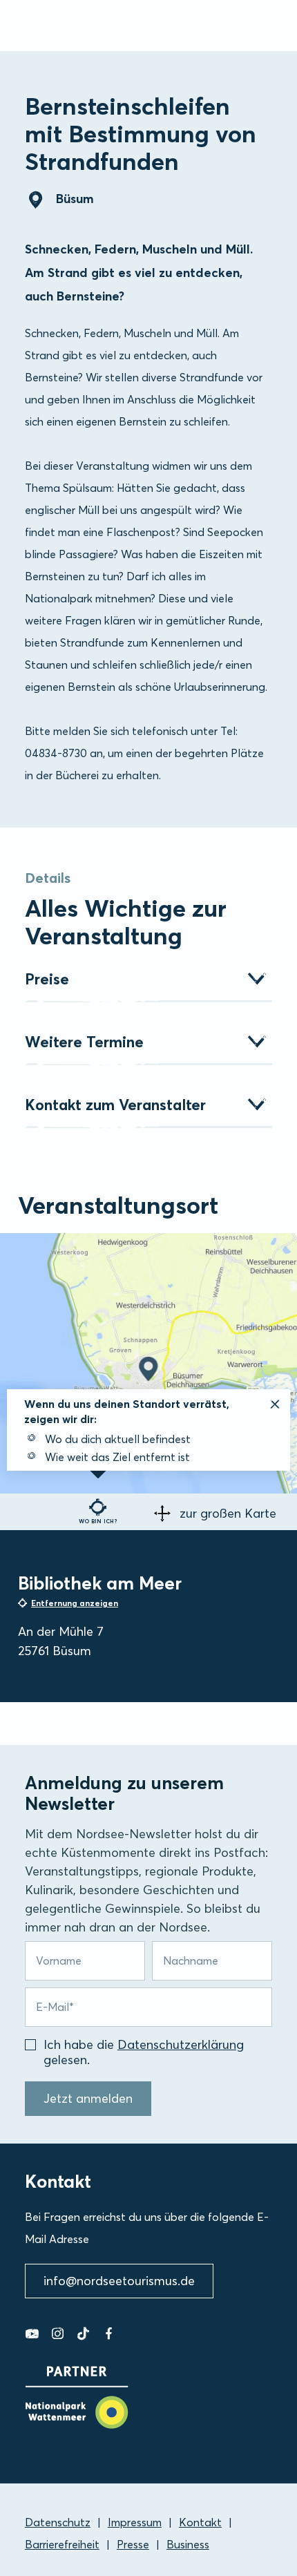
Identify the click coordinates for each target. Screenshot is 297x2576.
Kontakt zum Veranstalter (115, 1105)
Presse (133, 2544)
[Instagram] (58, 2334)
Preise (47, 979)
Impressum (135, 2522)
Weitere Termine (84, 1042)
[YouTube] (32, 2334)
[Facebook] (109, 2334)
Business (188, 2544)
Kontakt (200, 2522)
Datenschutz (58, 2522)
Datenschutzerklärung (181, 2044)
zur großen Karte (228, 1513)
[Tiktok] (83, 2334)
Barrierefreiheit (62, 2544)
